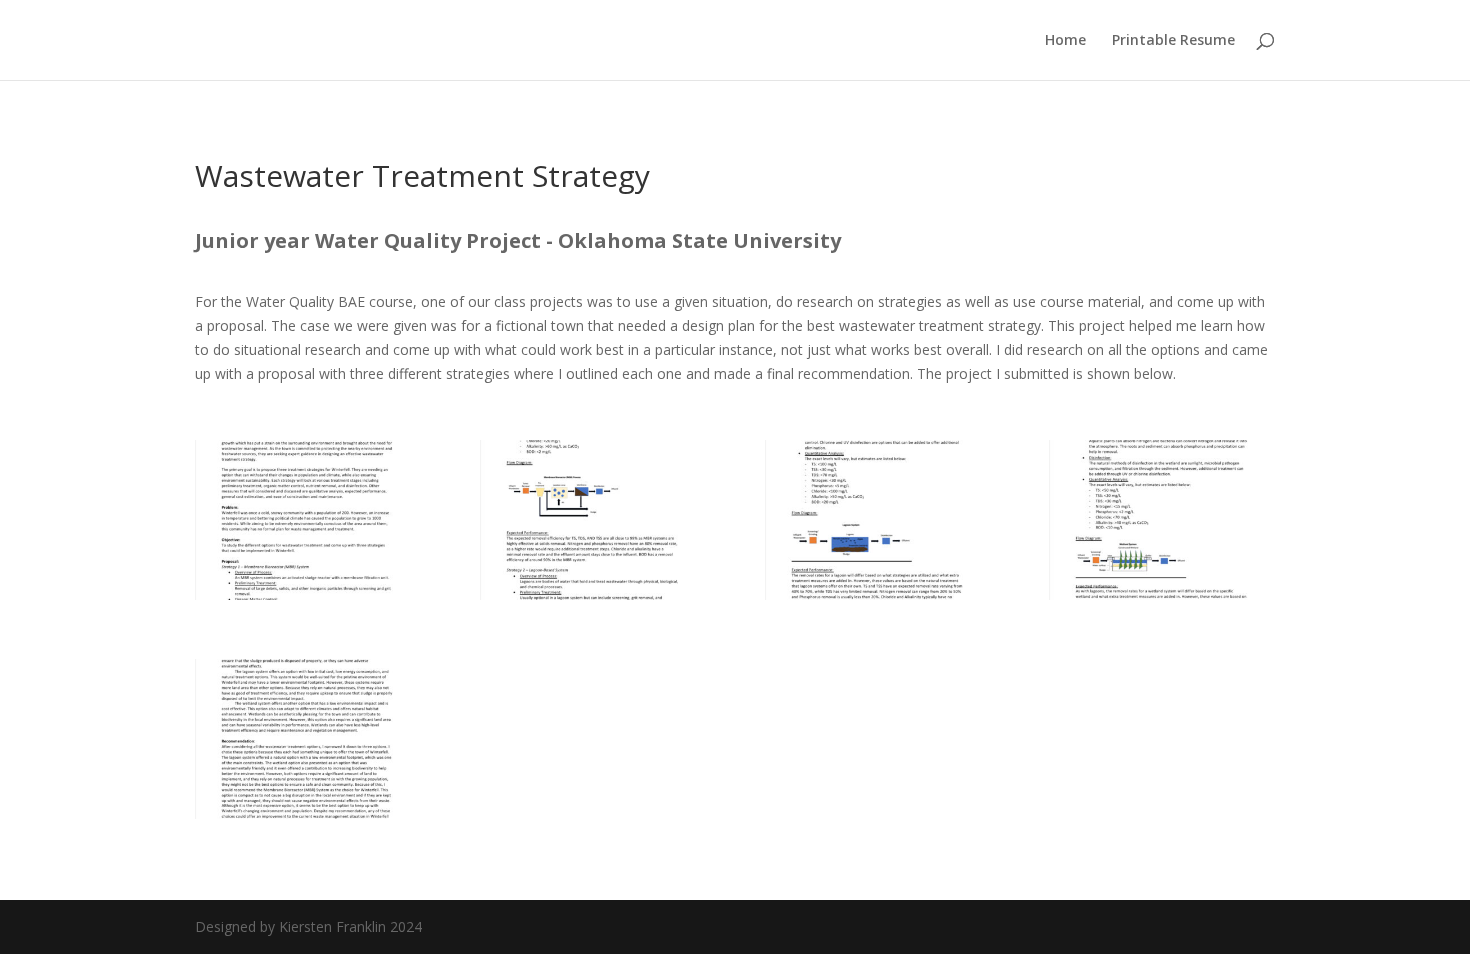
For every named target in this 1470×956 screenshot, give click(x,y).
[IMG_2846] (307, 813)
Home (1065, 41)
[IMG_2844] (877, 594)
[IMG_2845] (1161, 594)
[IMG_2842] (307, 594)
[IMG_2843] (592, 594)
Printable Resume (1173, 41)
